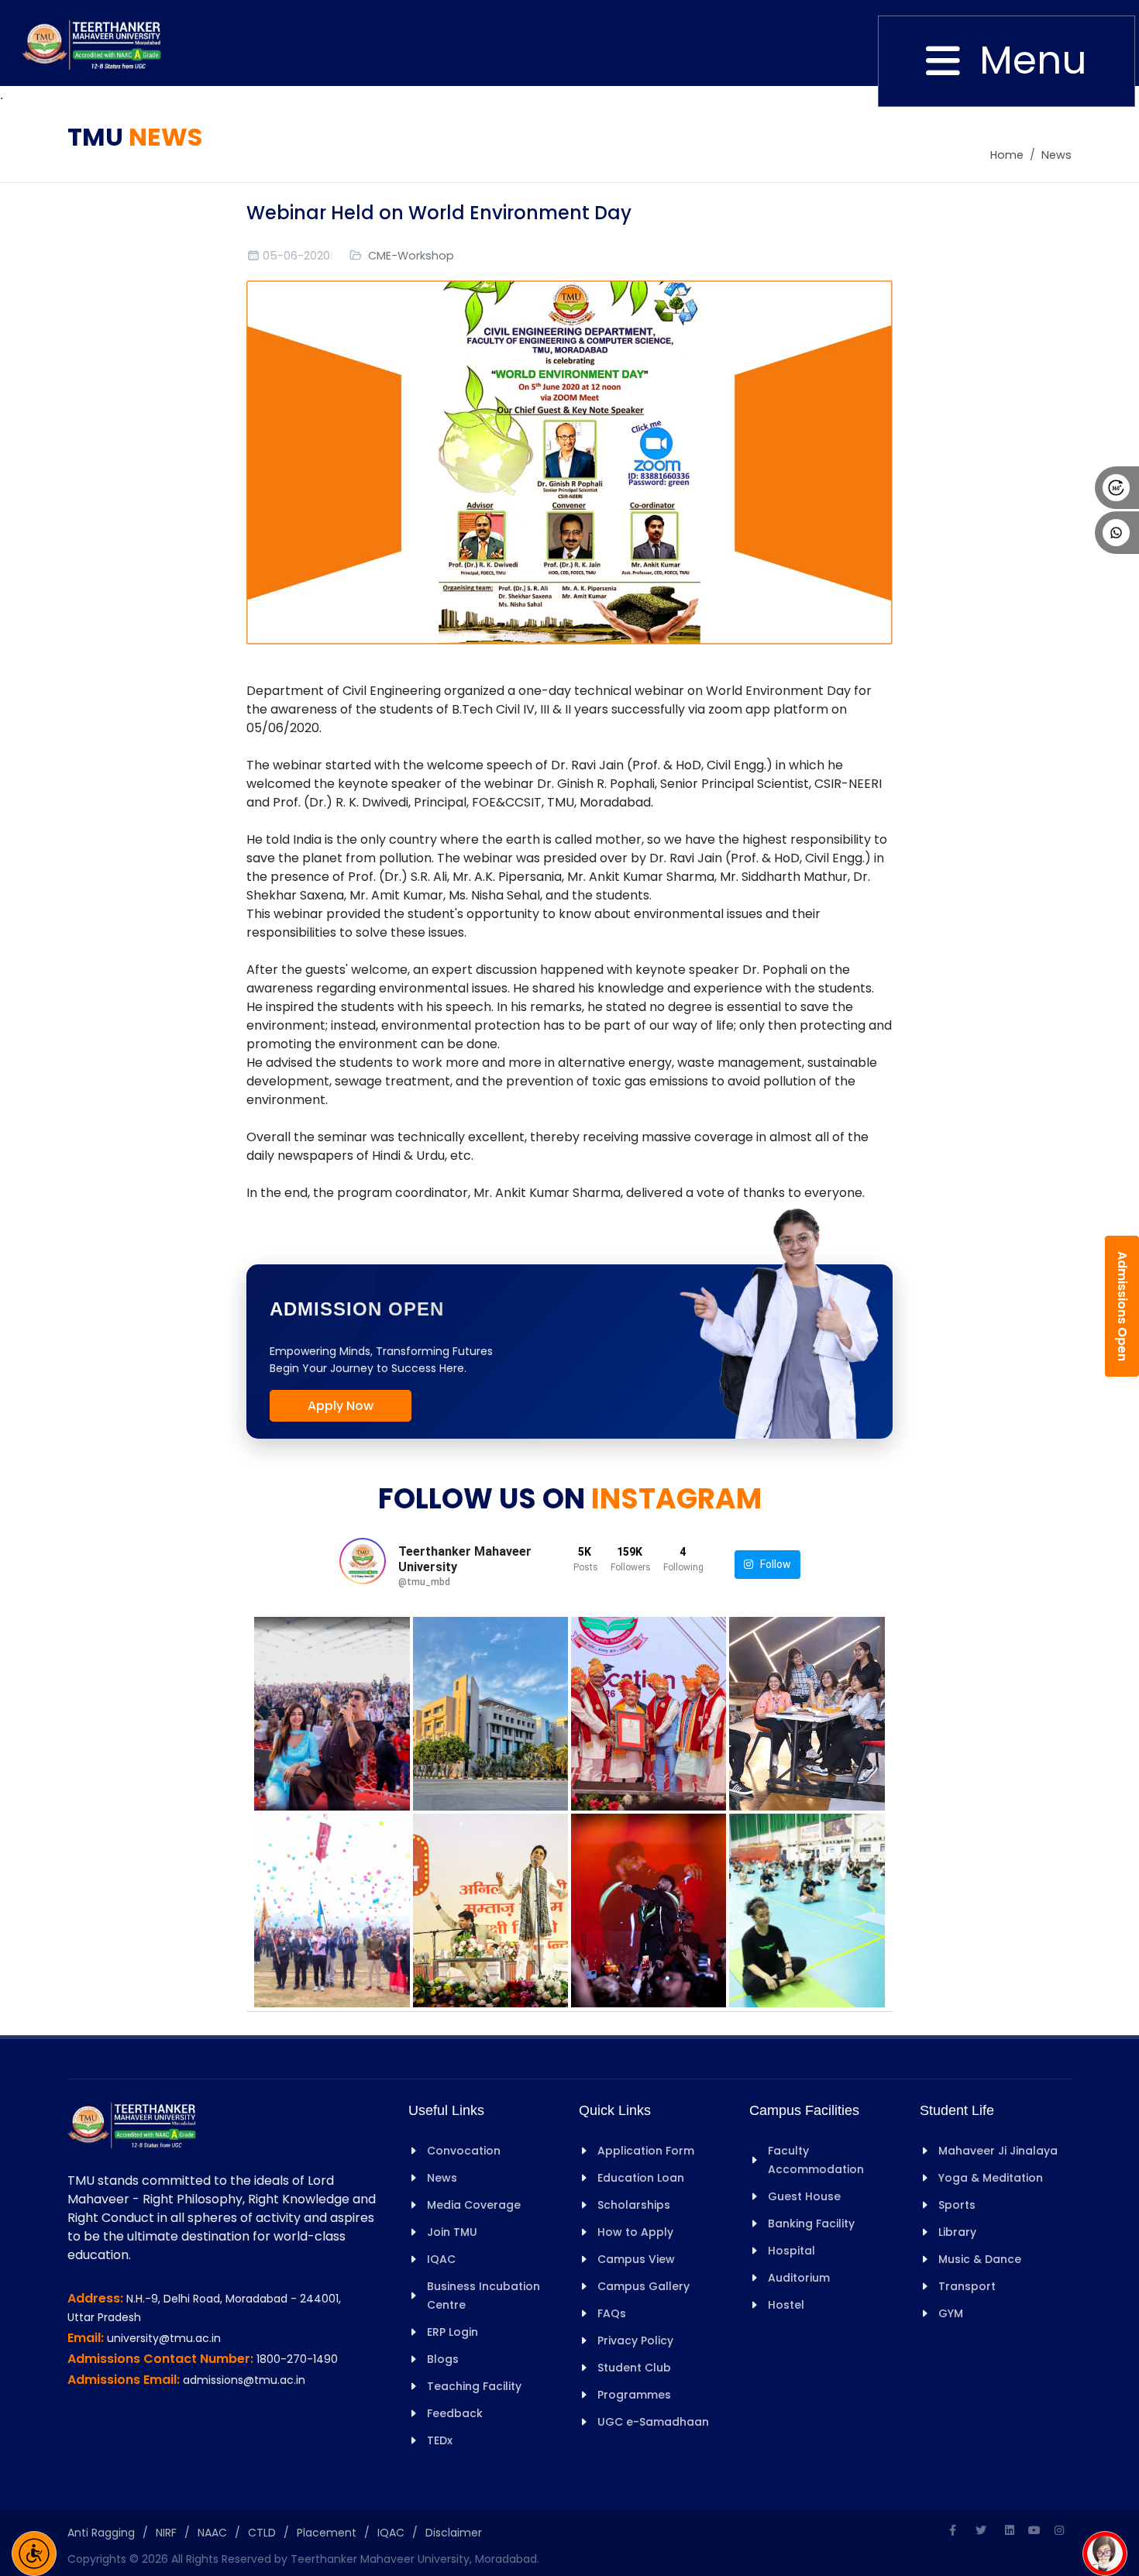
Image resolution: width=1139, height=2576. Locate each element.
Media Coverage (474, 2205)
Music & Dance (980, 2259)
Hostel (786, 2305)
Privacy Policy (635, 2340)
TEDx (440, 2440)
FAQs (612, 2313)
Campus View (636, 2259)
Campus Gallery (643, 2286)
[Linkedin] (1010, 2530)
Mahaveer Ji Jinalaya (998, 2151)
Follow (772, 1564)
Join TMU (452, 2232)
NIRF (166, 2533)
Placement (327, 2533)
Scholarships (634, 2205)
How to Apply (635, 2232)
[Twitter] (981, 2530)
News (1056, 155)
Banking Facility (811, 2223)
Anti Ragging (101, 2533)
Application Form (646, 2151)
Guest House (804, 2196)
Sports (957, 2205)
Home (1007, 155)
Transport (967, 2286)
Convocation (464, 2151)
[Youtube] (1034, 2530)
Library (957, 2232)
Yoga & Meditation (991, 2178)
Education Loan (641, 2178)
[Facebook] (952, 2530)
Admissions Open (1122, 1306)
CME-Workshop (411, 256)
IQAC (441, 2259)
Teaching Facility (474, 2386)
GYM (951, 2313)
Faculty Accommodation (816, 2160)
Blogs (443, 2359)
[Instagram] (1059, 2530)
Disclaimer (454, 2533)
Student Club (634, 2368)
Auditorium (799, 2278)
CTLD (262, 2533)
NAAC (212, 2533)
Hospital (791, 2251)
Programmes (634, 2395)
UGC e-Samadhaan (653, 2422)
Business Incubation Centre (483, 2296)
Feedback (455, 2413)
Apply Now (341, 1406)
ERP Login (453, 2332)
